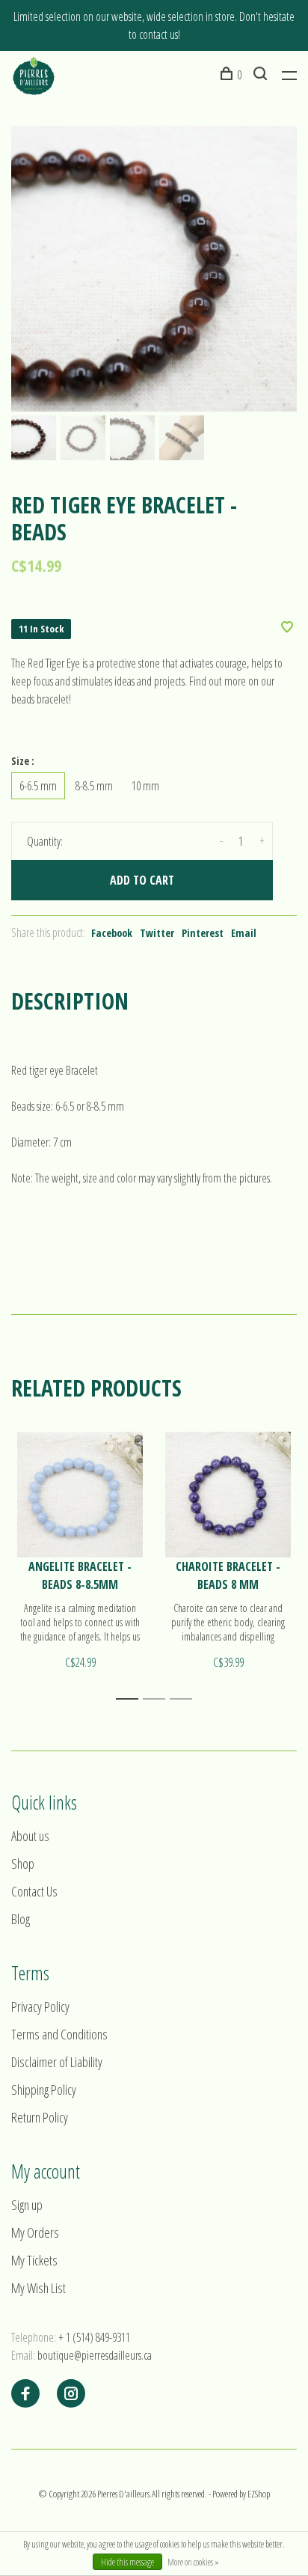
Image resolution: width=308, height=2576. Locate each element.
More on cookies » (193, 2562)
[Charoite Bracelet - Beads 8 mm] (228, 1495)
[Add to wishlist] (287, 628)
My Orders (35, 2232)
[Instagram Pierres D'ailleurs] (71, 2394)
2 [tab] (158, 1699)
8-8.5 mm (94, 786)
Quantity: (45, 841)
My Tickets (34, 2260)
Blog (21, 1919)
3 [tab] (185, 1699)
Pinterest (203, 933)
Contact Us (34, 1891)
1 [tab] (131, 1699)
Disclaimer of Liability (57, 2062)
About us (30, 1836)
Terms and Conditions (59, 2034)
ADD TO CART (142, 880)
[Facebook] (25, 2394)
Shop (23, 1864)
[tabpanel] (154, 269)
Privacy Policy (40, 2006)
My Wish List (38, 2288)
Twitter (157, 933)
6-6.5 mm (38, 786)
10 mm (145, 786)
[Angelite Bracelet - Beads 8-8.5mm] (80, 1495)
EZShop (259, 2494)
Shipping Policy (44, 2090)
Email (244, 933)
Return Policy (40, 2117)
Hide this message (127, 2562)
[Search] (262, 75)
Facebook (112, 933)
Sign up (27, 2205)
